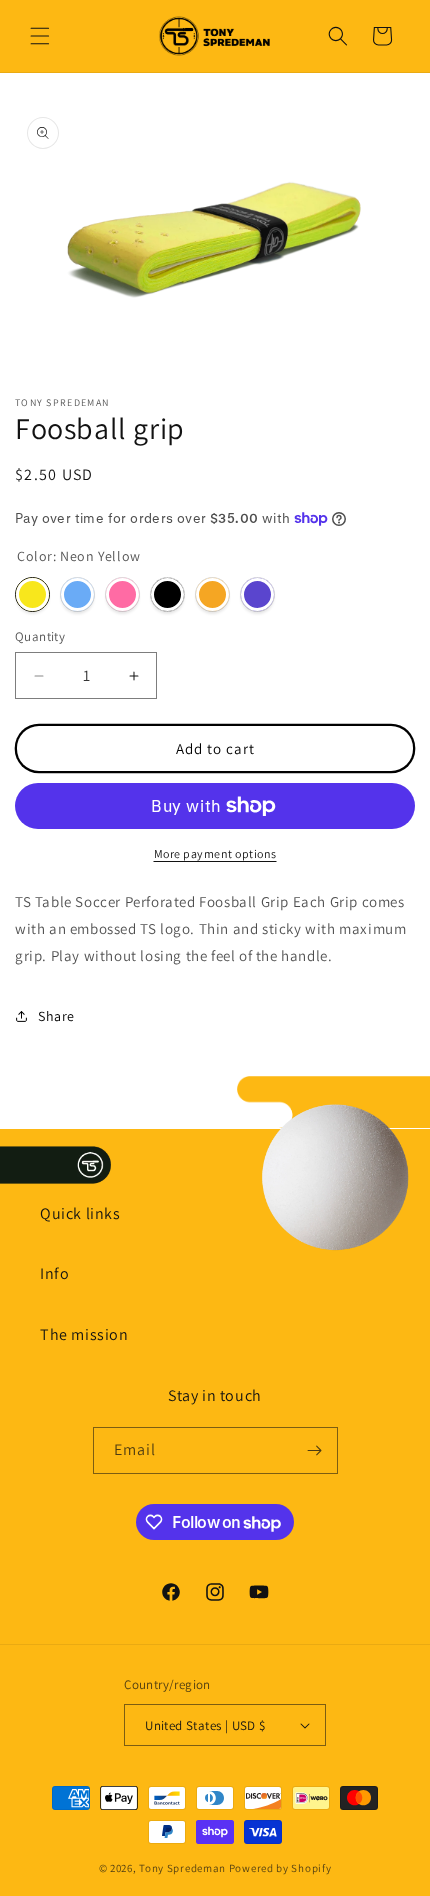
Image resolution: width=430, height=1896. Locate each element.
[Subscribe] (315, 1450)
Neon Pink (122, 594)
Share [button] (56, 1016)
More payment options (215, 853)
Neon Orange (212, 594)
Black (167, 594)
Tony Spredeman (182, 1868)
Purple (257, 594)
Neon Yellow (32, 594)
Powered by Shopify (280, 1868)
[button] (40, 36)
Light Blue (77, 594)
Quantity (40, 636)
